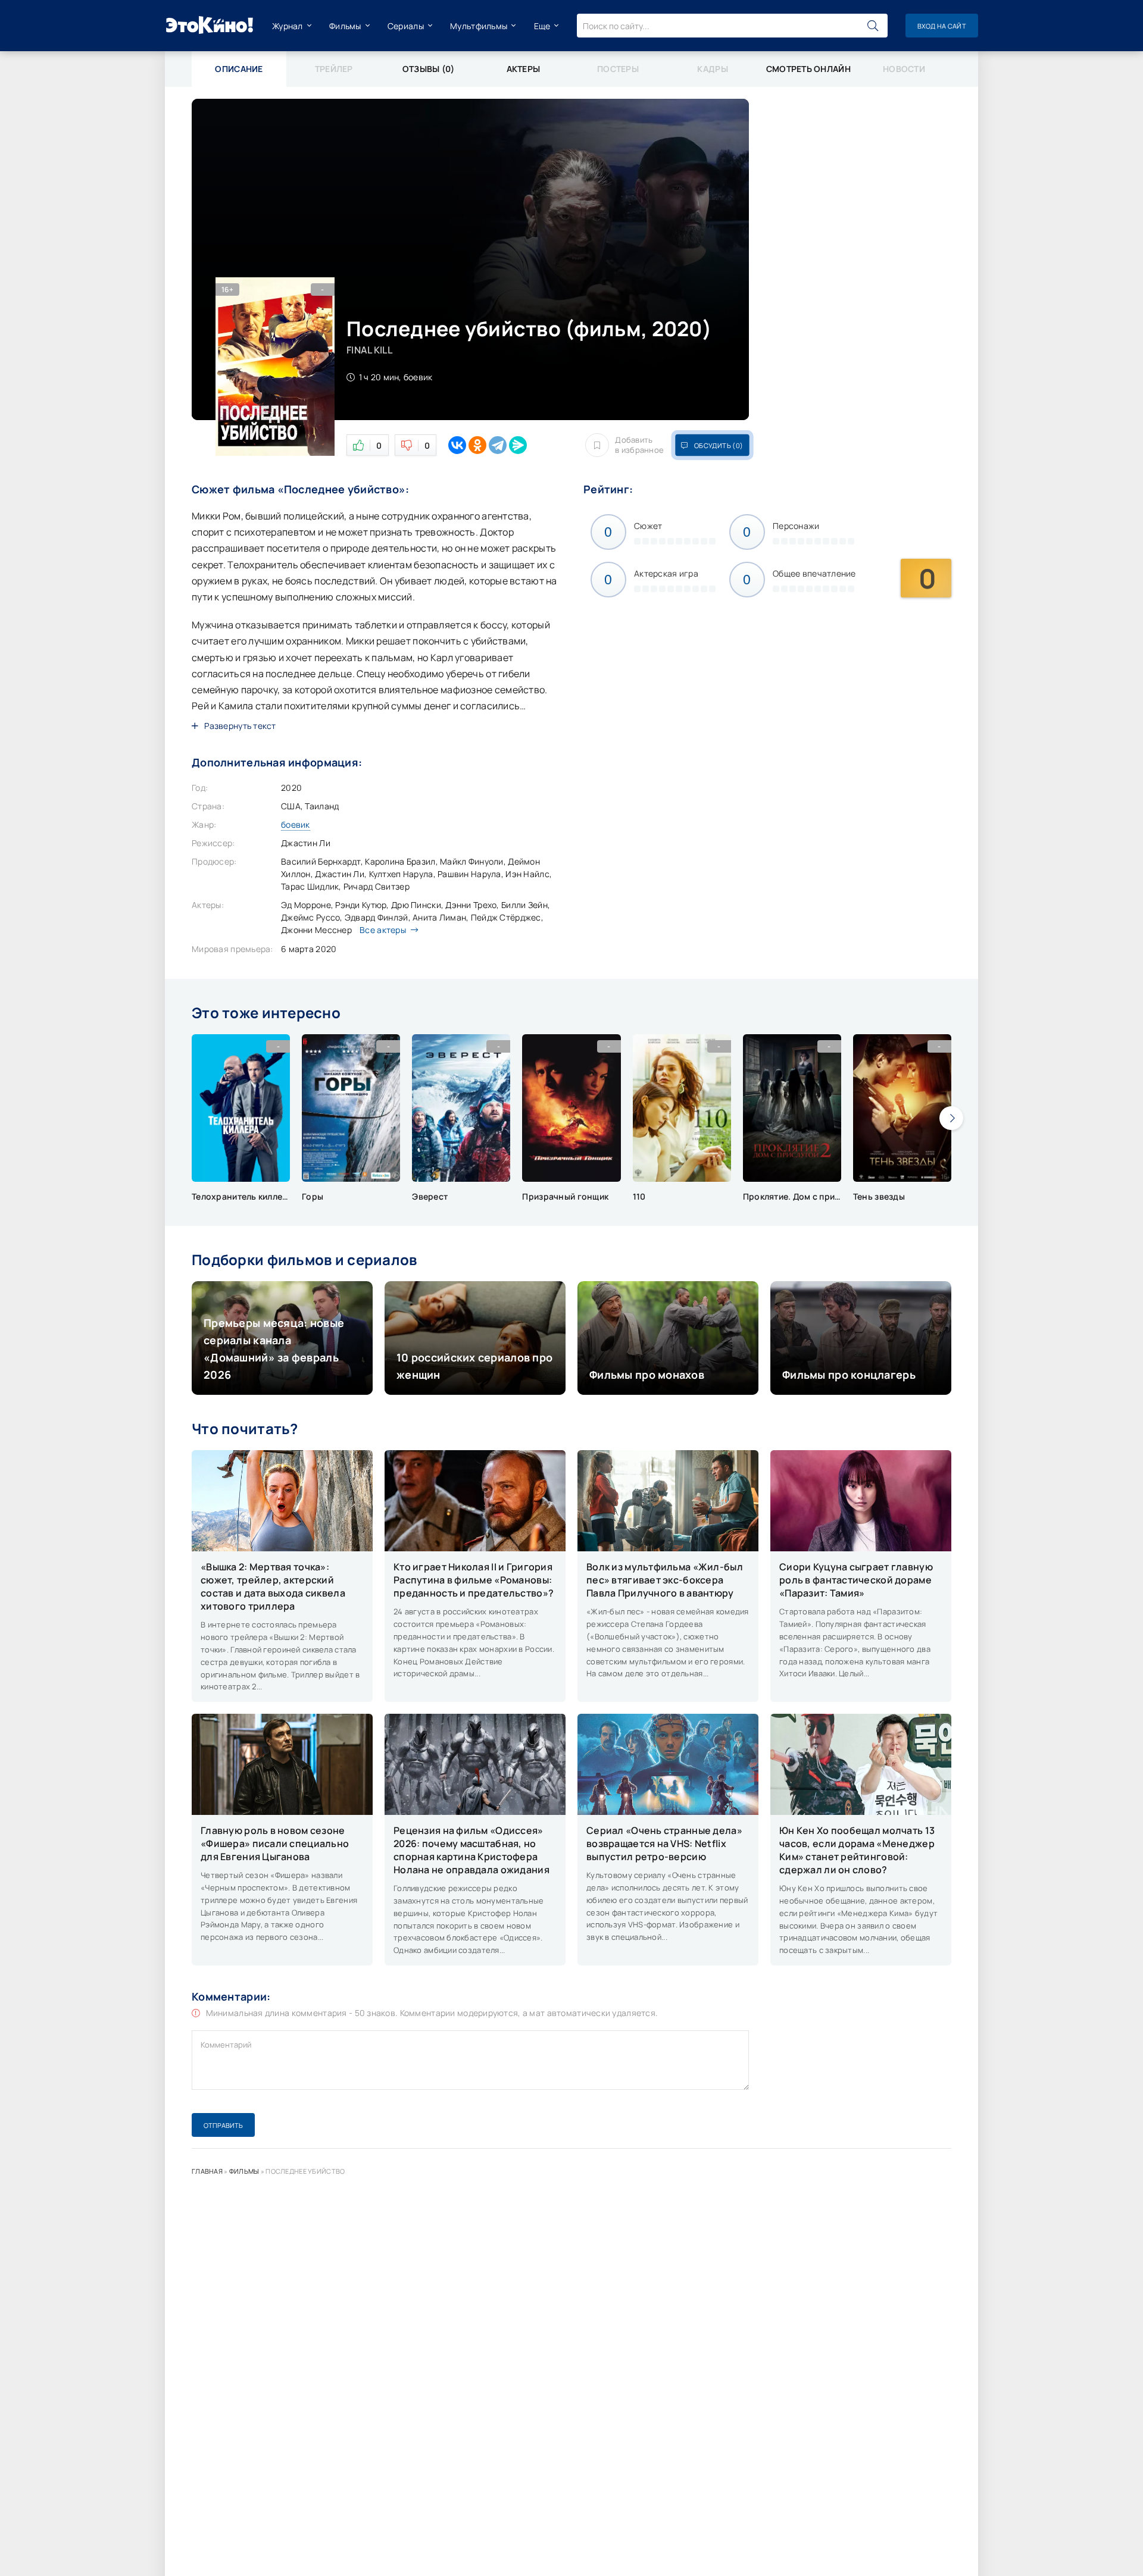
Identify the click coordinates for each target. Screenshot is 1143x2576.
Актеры (524, 69)
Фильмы (345, 26)
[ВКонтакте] (457, 445)
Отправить (223, 2125)
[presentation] (951, 1118)
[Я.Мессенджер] (518, 445)
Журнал (288, 26)
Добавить (639, 445)
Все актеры (383, 930)
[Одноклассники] (477, 445)
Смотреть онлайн (808, 69)
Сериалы (406, 26)
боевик (296, 824)
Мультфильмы (479, 26)
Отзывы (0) (429, 69)
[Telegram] (498, 445)
